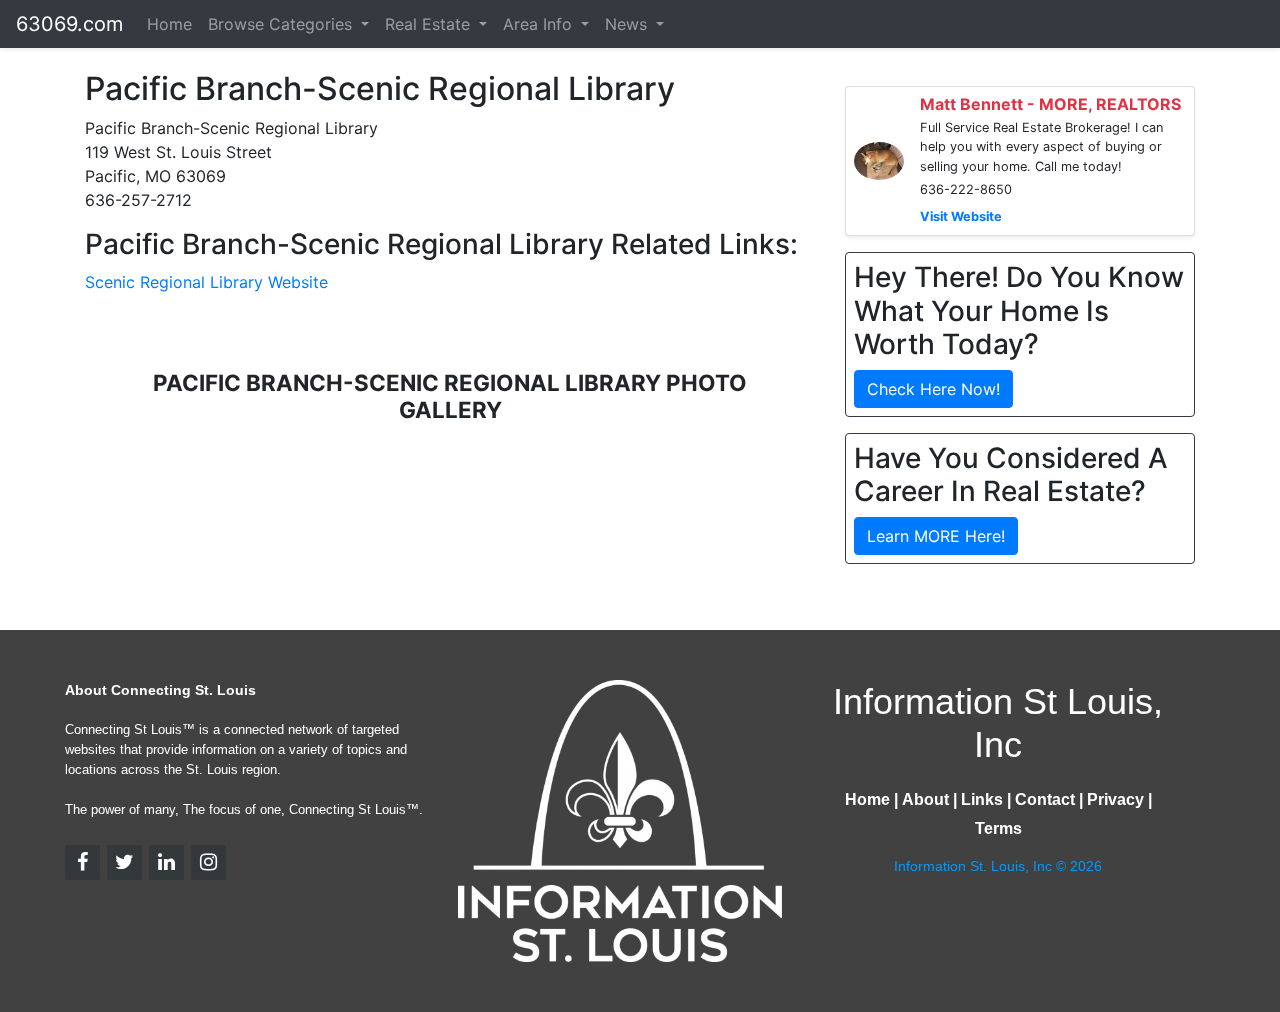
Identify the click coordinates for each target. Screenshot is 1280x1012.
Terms (998, 828)
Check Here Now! (933, 389)
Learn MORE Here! (936, 536)
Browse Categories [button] (282, 24)
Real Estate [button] (430, 24)
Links (982, 799)
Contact (1045, 799)
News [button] (628, 24)
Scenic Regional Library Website (206, 282)
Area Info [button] (540, 24)
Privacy (1115, 799)
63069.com (69, 24)
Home (169, 24)
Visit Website (961, 216)
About (925, 799)
